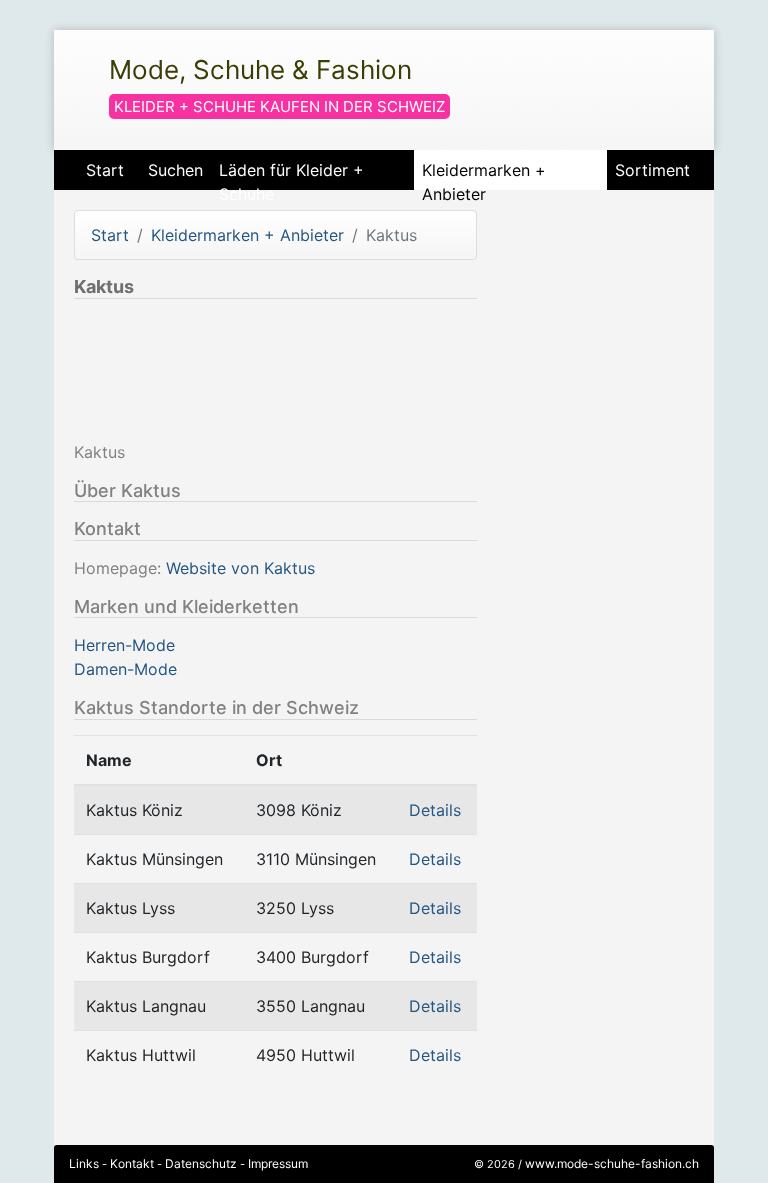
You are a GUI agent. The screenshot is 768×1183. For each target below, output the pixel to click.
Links (84, 1163)
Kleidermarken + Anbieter (484, 175)
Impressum (278, 1163)
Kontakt (132, 1163)
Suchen (175, 170)
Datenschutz (201, 1163)
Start (105, 170)
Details (435, 810)
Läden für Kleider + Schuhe (291, 175)
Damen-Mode (125, 669)
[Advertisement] (413, 374)
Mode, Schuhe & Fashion (260, 69)
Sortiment (652, 170)
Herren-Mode (124, 645)
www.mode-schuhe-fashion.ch (612, 1163)
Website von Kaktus (240, 568)
